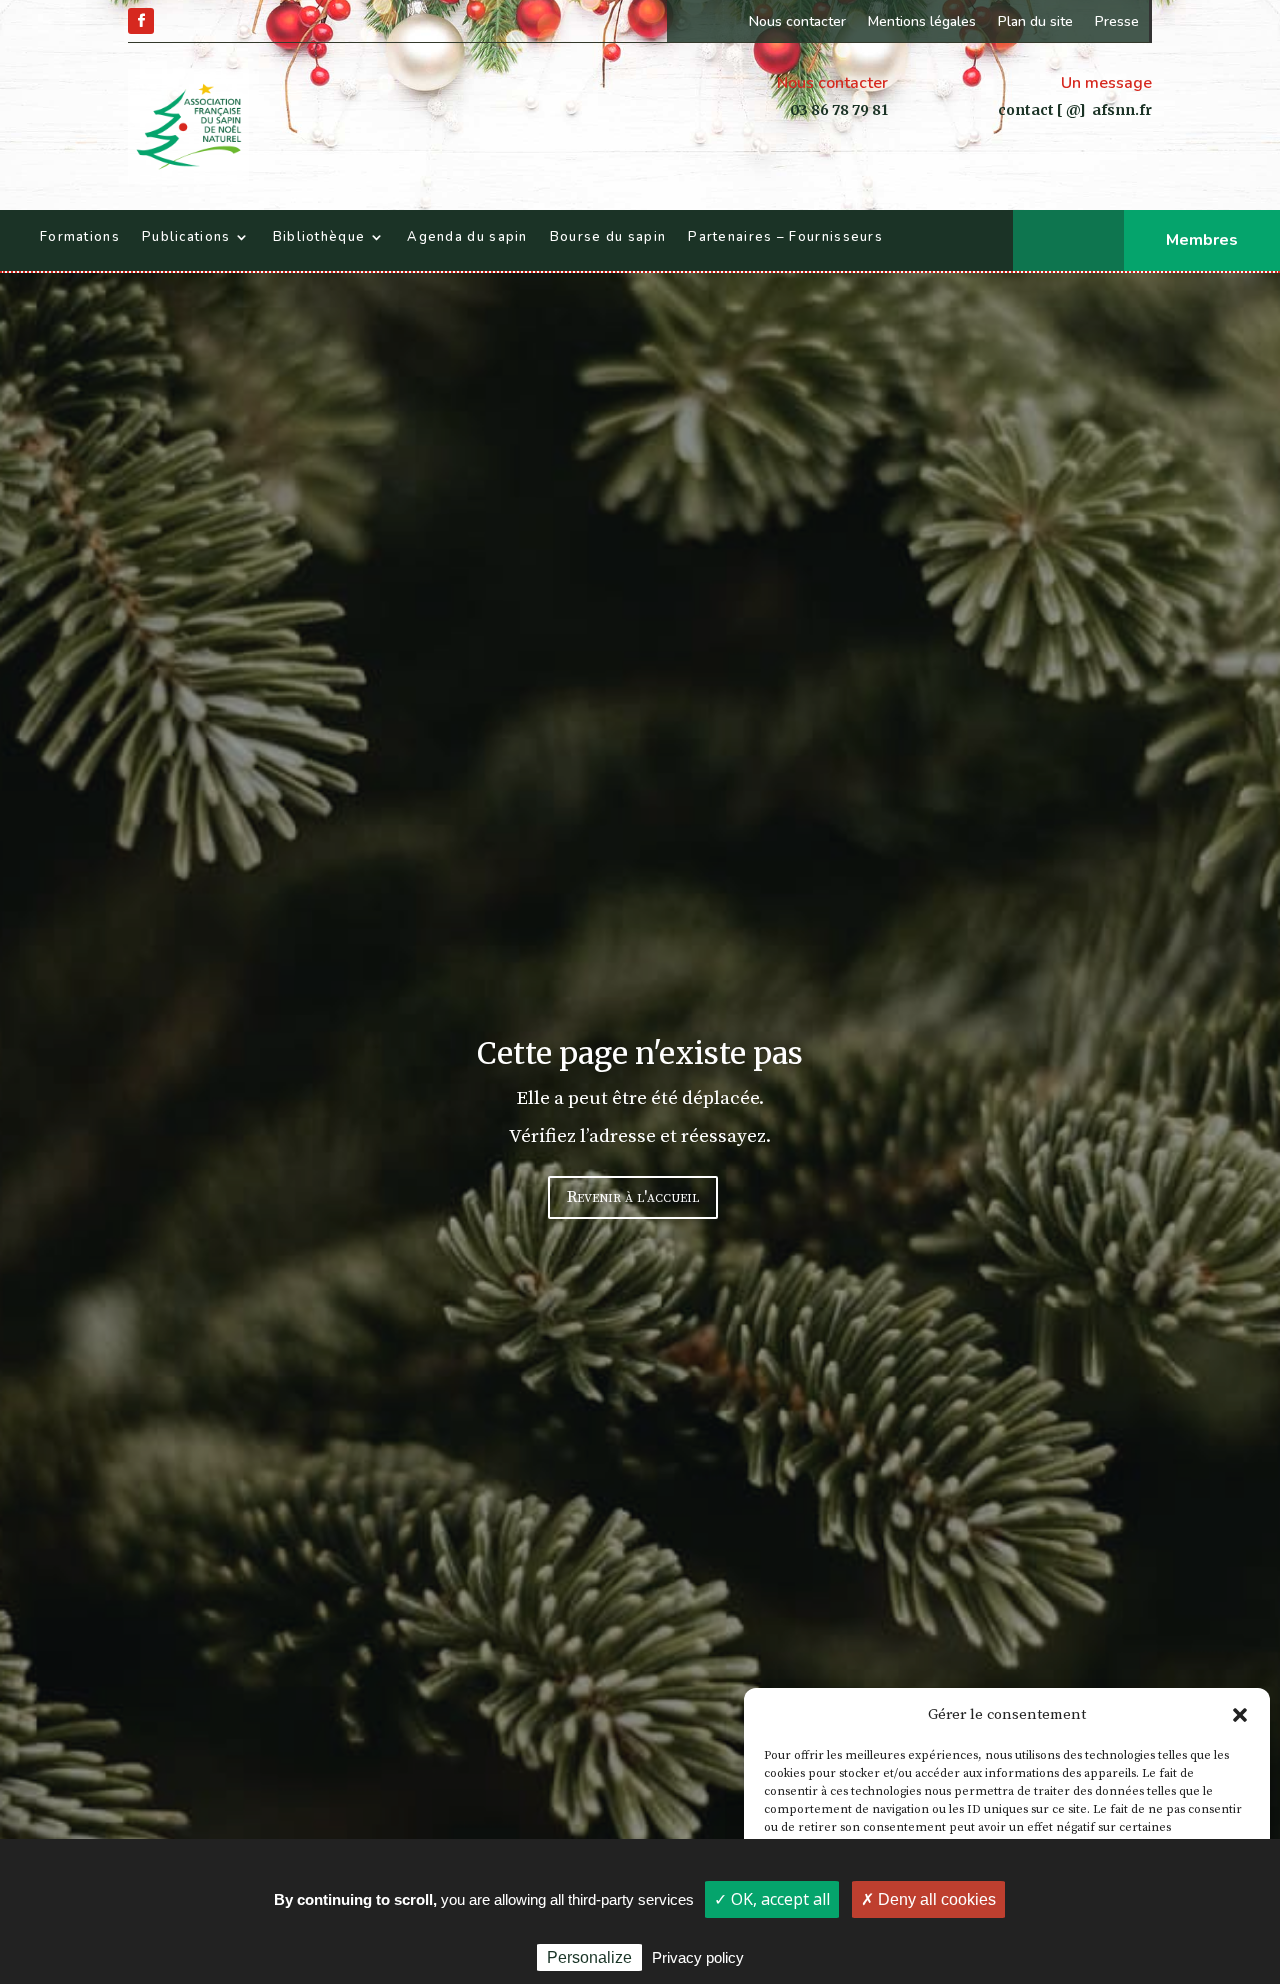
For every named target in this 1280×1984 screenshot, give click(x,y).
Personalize (589, 1957)
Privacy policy (698, 1957)
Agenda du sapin (467, 237)
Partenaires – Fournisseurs (785, 237)
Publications (186, 237)
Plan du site (1035, 21)
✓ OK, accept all (772, 1899)
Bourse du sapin (608, 237)
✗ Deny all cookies (928, 1899)
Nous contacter (797, 21)
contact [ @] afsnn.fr (1075, 110)
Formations (80, 237)
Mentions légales (922, 21)
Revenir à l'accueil (633, 1197)
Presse (1117, 21)
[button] (1240, 1715)
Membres (1202, 240)
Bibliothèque (319, 237)
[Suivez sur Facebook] (141, 21)
